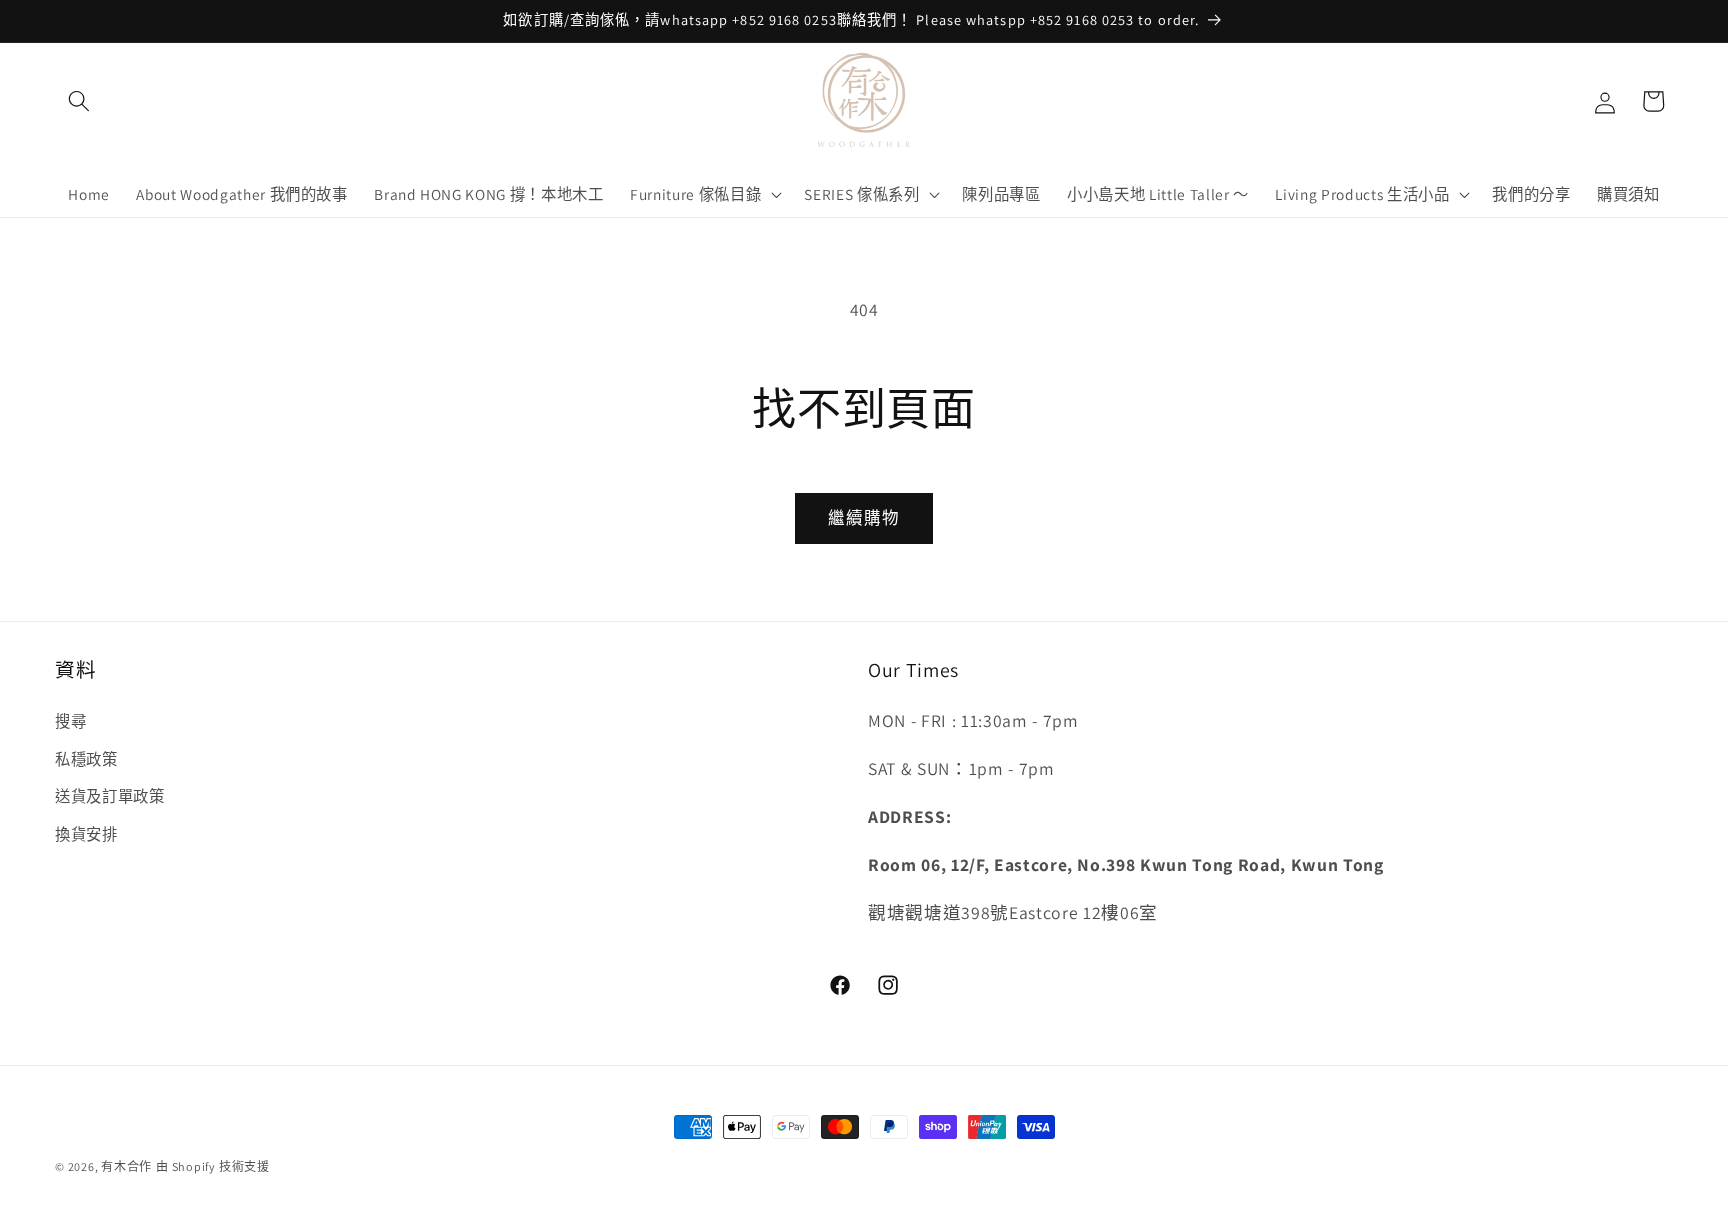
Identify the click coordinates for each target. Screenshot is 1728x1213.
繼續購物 (864, 518)
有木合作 (126, 1166)
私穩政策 (86, 759)
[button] (79, 101)
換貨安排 (86, 834)
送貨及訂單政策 (110, 796)
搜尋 (70, 721)
